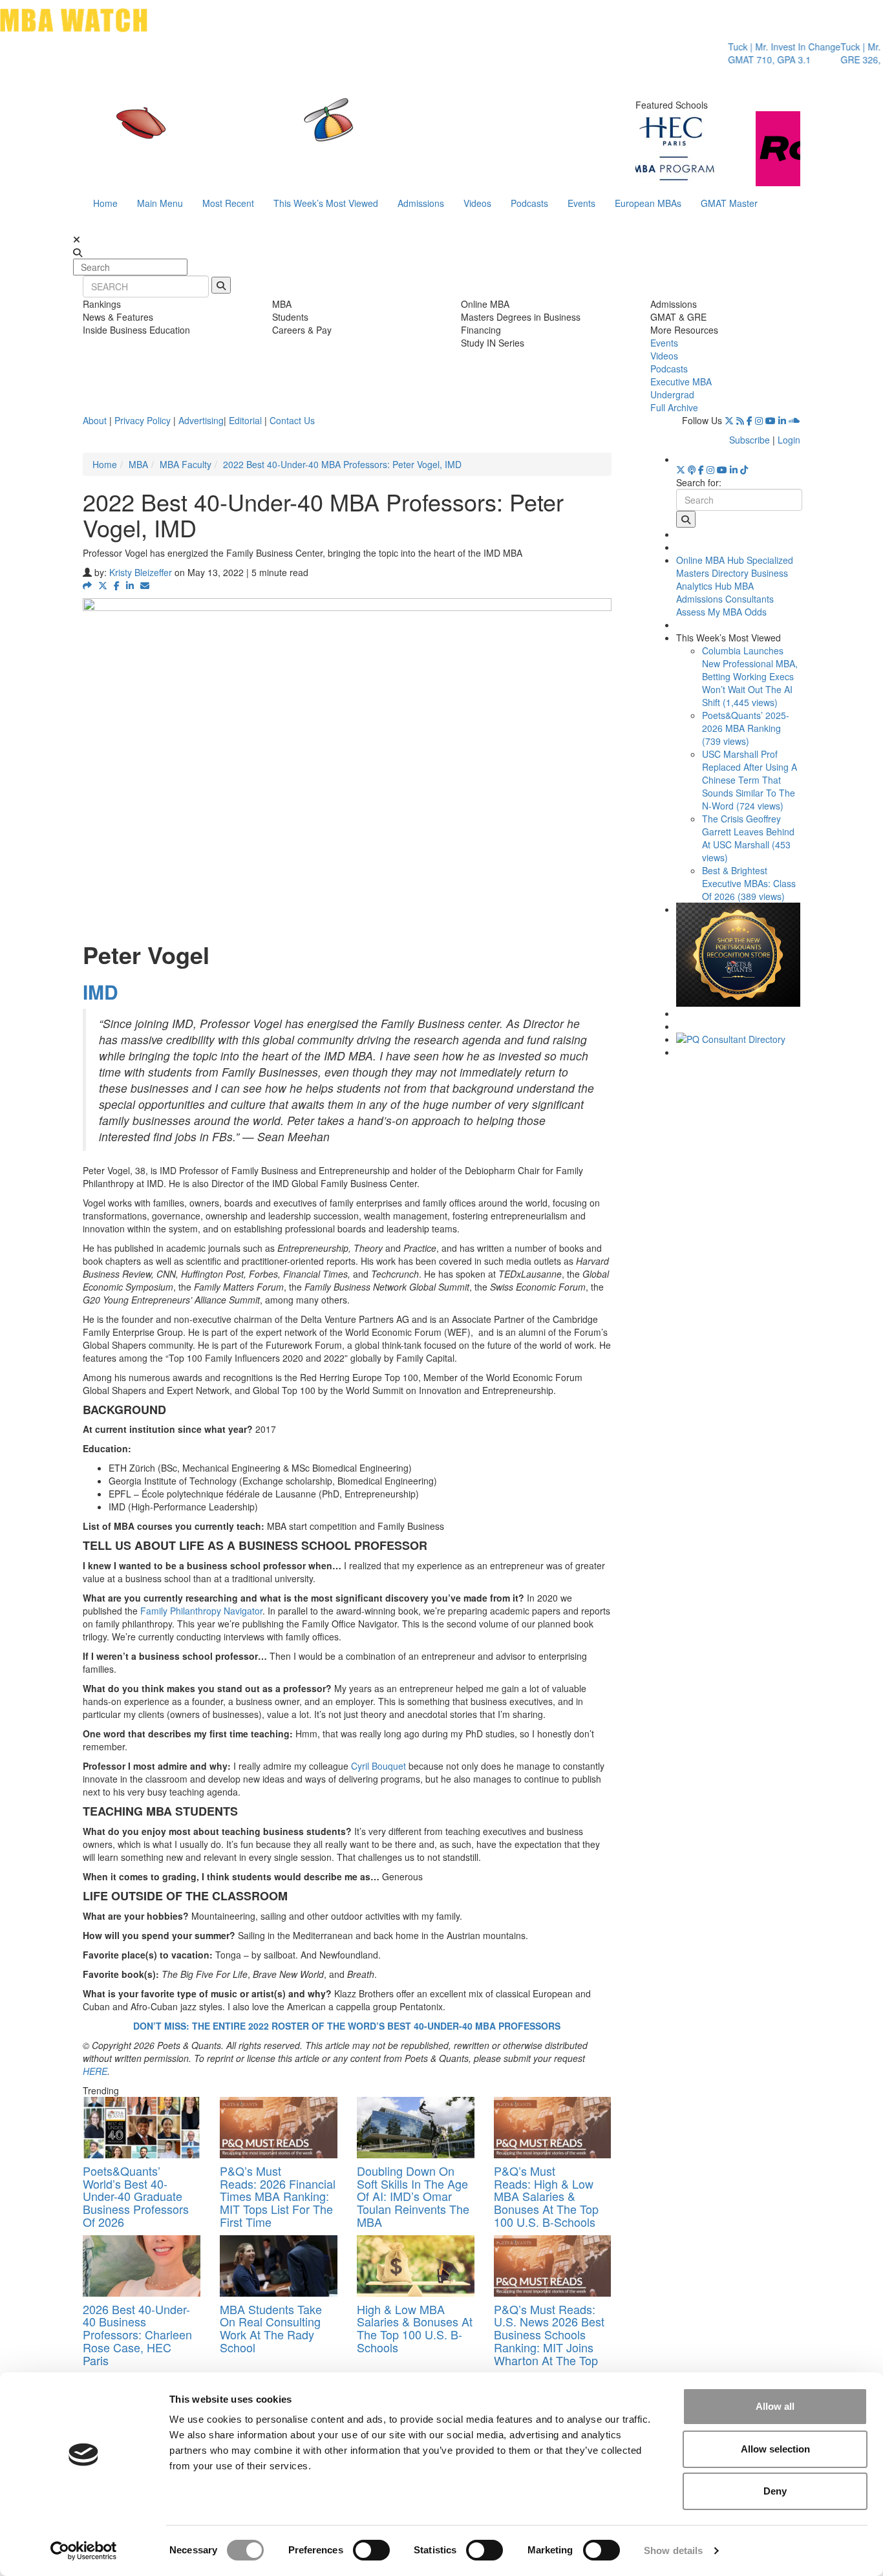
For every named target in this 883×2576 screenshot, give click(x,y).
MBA (138, 464)
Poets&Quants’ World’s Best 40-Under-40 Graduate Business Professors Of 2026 (136, 2196)
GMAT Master (729, 203)
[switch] (371, 2550)
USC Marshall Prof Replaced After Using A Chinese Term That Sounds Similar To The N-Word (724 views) (750, 780)
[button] (87, 585)
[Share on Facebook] (117, 585)
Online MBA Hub (710, 560)
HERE (95, 2071)
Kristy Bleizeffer (141, 572)
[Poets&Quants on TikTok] (744, 469)
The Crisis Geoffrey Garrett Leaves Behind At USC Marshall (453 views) (748, 838)
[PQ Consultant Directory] (739, 1039)
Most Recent (228, 203)
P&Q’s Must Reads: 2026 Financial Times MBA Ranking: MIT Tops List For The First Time (278, 2196)
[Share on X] (103, 585)
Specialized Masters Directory (735, 566)
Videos (477, 203)
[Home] (308, 133)
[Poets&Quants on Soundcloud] (794, 420)
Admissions (421, 203)
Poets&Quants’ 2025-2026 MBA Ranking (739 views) (746, 728)
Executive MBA (681, 381)
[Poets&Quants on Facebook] (750, 420)
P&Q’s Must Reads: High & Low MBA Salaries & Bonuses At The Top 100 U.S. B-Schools (546, 2196)
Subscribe (750, 440)
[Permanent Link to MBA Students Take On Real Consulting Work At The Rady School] (279, 2266)
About (95, 420)
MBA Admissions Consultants (725, 592)
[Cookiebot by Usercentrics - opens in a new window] (84, 2551)
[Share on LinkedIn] (130, 585)
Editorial (245, 420)
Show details (673, 2550)
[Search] (221, 285)
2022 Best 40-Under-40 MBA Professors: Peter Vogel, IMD (344, 464)
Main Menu (160, 203)
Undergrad (672, 394)
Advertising (201, 420)
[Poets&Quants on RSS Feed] (740, 420)
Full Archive (674, 407)
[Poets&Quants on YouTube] (771, 420)
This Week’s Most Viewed (326, 203)
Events (581, 203)
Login (789, 440)
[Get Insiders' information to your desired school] (739, 955)
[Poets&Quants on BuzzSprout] (692, 469)
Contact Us (292, 420)
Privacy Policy (143, 420)
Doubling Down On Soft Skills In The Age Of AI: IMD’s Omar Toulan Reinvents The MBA (413, 2196)
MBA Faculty (186, 464)
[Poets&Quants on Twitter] (729, 420)
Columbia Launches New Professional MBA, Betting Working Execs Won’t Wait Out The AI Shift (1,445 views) (750, 676)
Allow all (775, 2406)
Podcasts (529, 203)
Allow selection (775, 2449)
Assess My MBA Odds (721, 612)
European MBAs (648, 203)
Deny (775, 2491)
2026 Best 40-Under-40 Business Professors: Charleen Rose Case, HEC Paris (137, 2334)
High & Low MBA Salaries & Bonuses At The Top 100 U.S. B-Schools (415, 2328)
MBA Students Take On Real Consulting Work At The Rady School (271, 2328)
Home (105, 203)
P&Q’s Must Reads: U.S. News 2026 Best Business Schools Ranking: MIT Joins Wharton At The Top (549, 2334)
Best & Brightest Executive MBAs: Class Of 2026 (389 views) (749, 883)
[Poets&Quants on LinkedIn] (782, 420)
